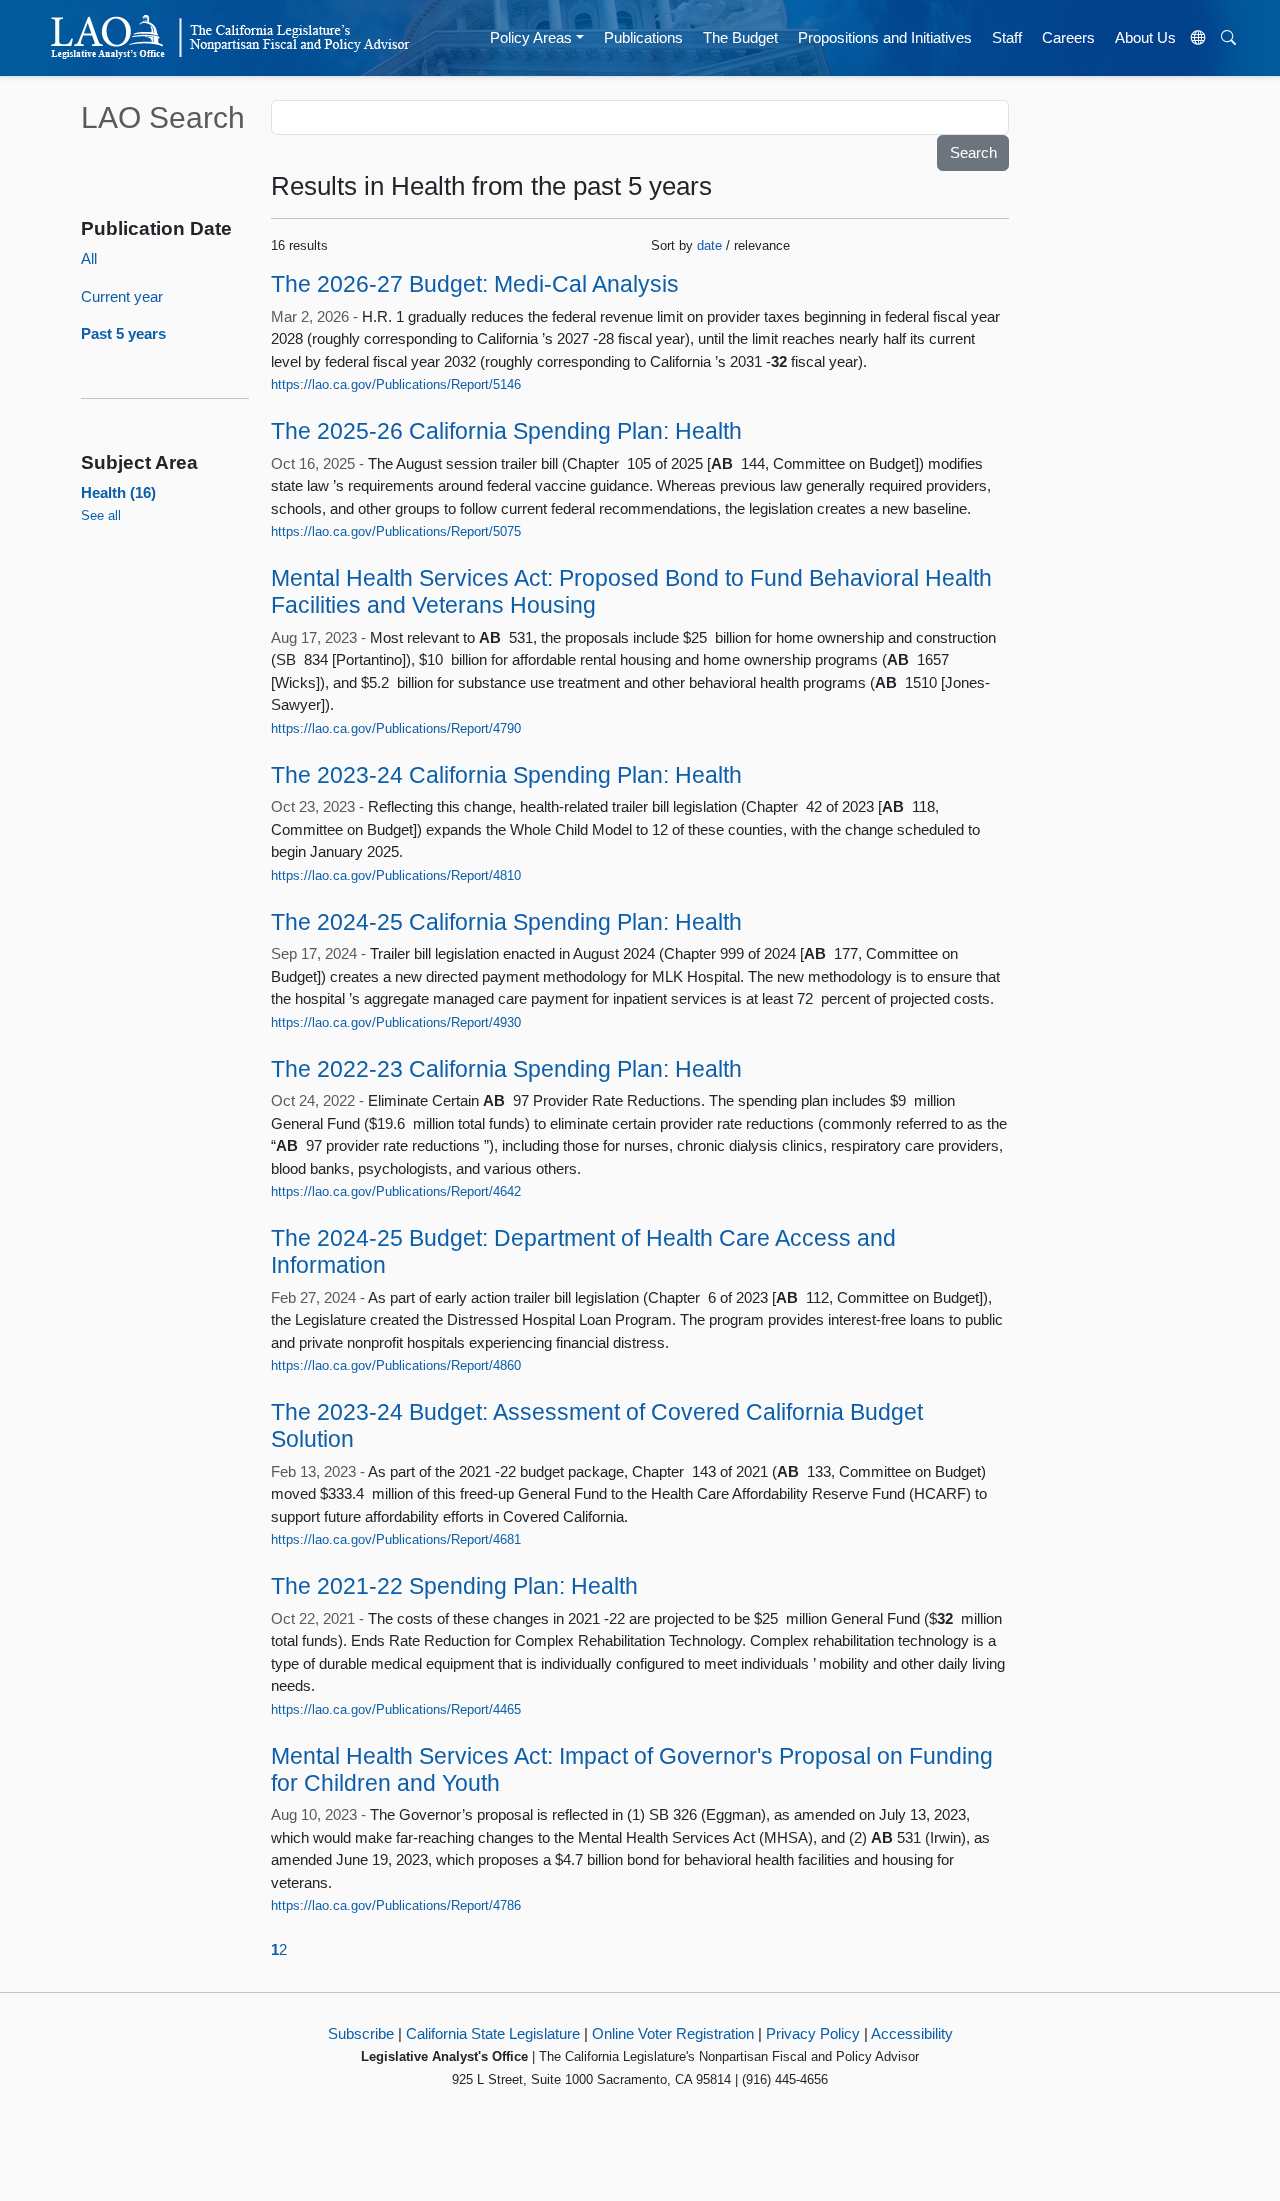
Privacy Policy (813, 2033)
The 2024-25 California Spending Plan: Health (506, 922)
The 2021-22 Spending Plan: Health (454, 1586)
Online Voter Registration (673, 2033)
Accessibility (912, 2033)
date (709, 245)
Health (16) (118, 492)
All (89, 258)
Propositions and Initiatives (885, 37)
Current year (122, 296)
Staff (1007, 37)
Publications (643, 37)
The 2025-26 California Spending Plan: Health (506, 431)
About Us (1145, 37)
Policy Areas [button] (531, 37)
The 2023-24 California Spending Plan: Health (506, 775)
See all (101, 515)
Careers (1068, 37)
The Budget (740, 37)
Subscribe (361, 2033)
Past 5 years (123, 333)
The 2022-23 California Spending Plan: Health (506, 1069)
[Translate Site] (1199, 38)
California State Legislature (493, 2033)
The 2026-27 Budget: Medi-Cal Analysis (475, 284)
